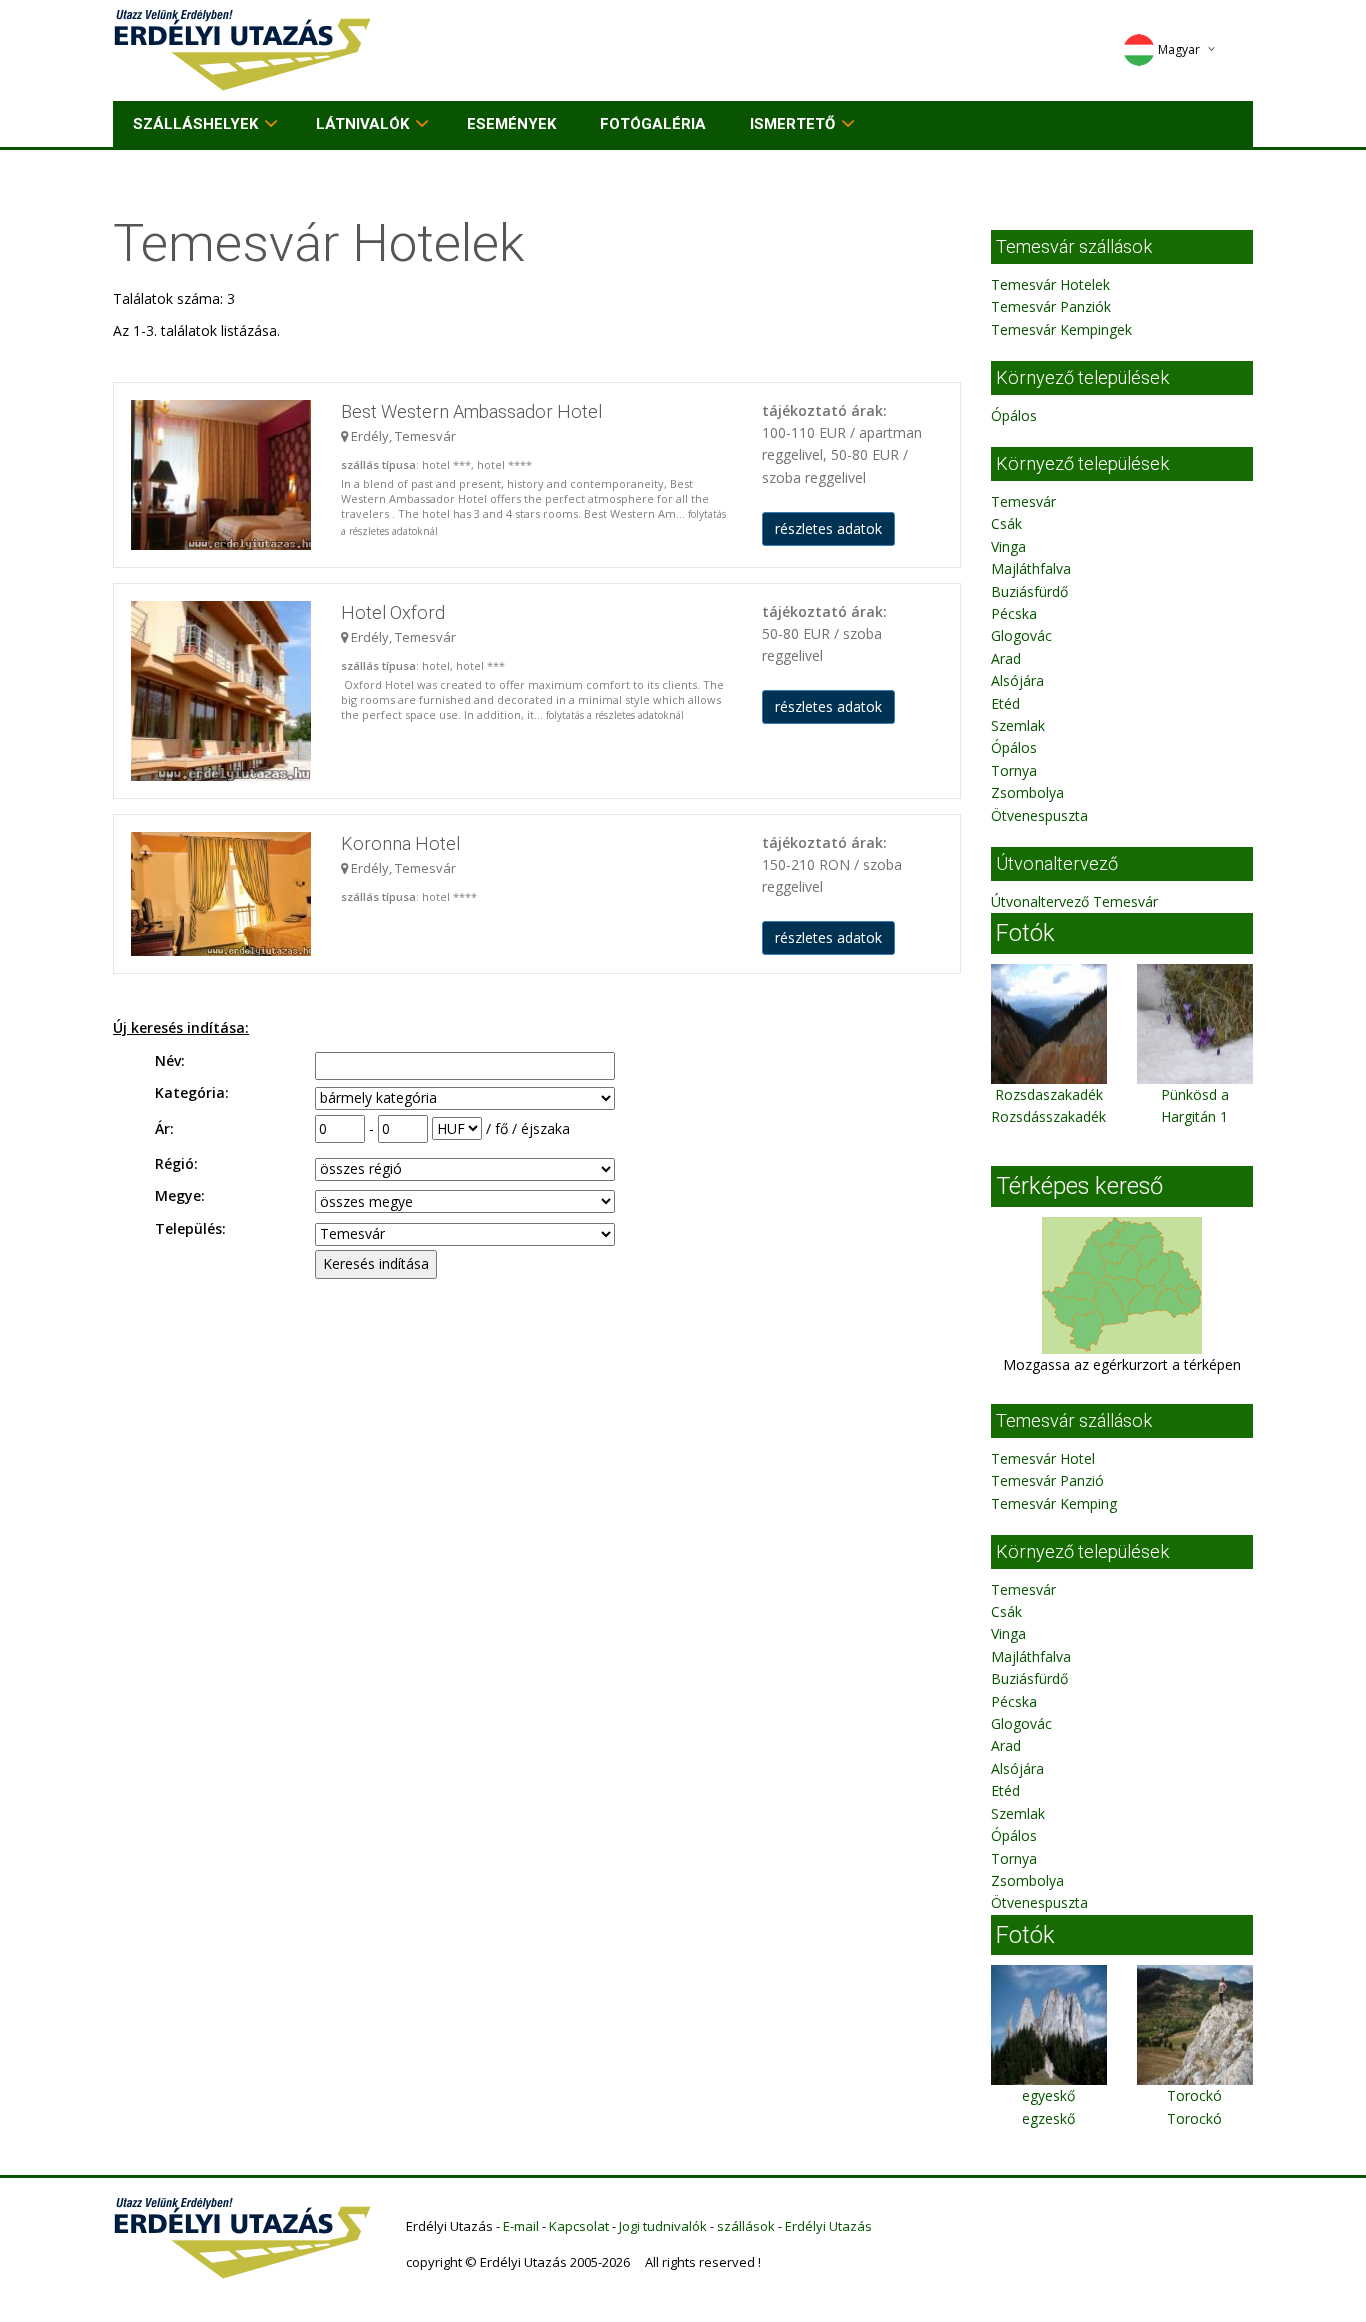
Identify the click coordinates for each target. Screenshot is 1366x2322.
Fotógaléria (653, 124)
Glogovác (1021, 635)
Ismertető (792, 124)
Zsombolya (1027, 792)
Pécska (1014, 613)
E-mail (521, 2226)
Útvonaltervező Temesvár (1074, 901)
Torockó (1194, 2095)
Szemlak (1018, 725)
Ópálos (1014, 415)
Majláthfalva (1031, 568)
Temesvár (1023, 501)
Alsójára (1017, 680)
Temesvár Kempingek (1061, 329)
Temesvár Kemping (1054, 1503)
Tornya (1014, 770)
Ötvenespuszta (1039, 815)
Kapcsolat (579, 2226)
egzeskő (1048, 2118)
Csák (1006, 523)
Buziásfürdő (1029, 591)
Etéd (1005, 703)
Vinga (1008, 546)
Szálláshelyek (195, 124)
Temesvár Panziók (1051, 306)
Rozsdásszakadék (1048, 1116)
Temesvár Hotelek (1050, 284)
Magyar (1179, 49)
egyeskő (1048, 2095)
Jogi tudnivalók (663, 2226)
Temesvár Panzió (1047, 1480)
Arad (1006, 658)
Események (511, 124)
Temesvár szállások (1074, 246)
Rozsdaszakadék (1049, 1094)
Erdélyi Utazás (828, 2226)
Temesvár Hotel (1043, 1458)
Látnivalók (362, 124)
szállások (746, 2226)
